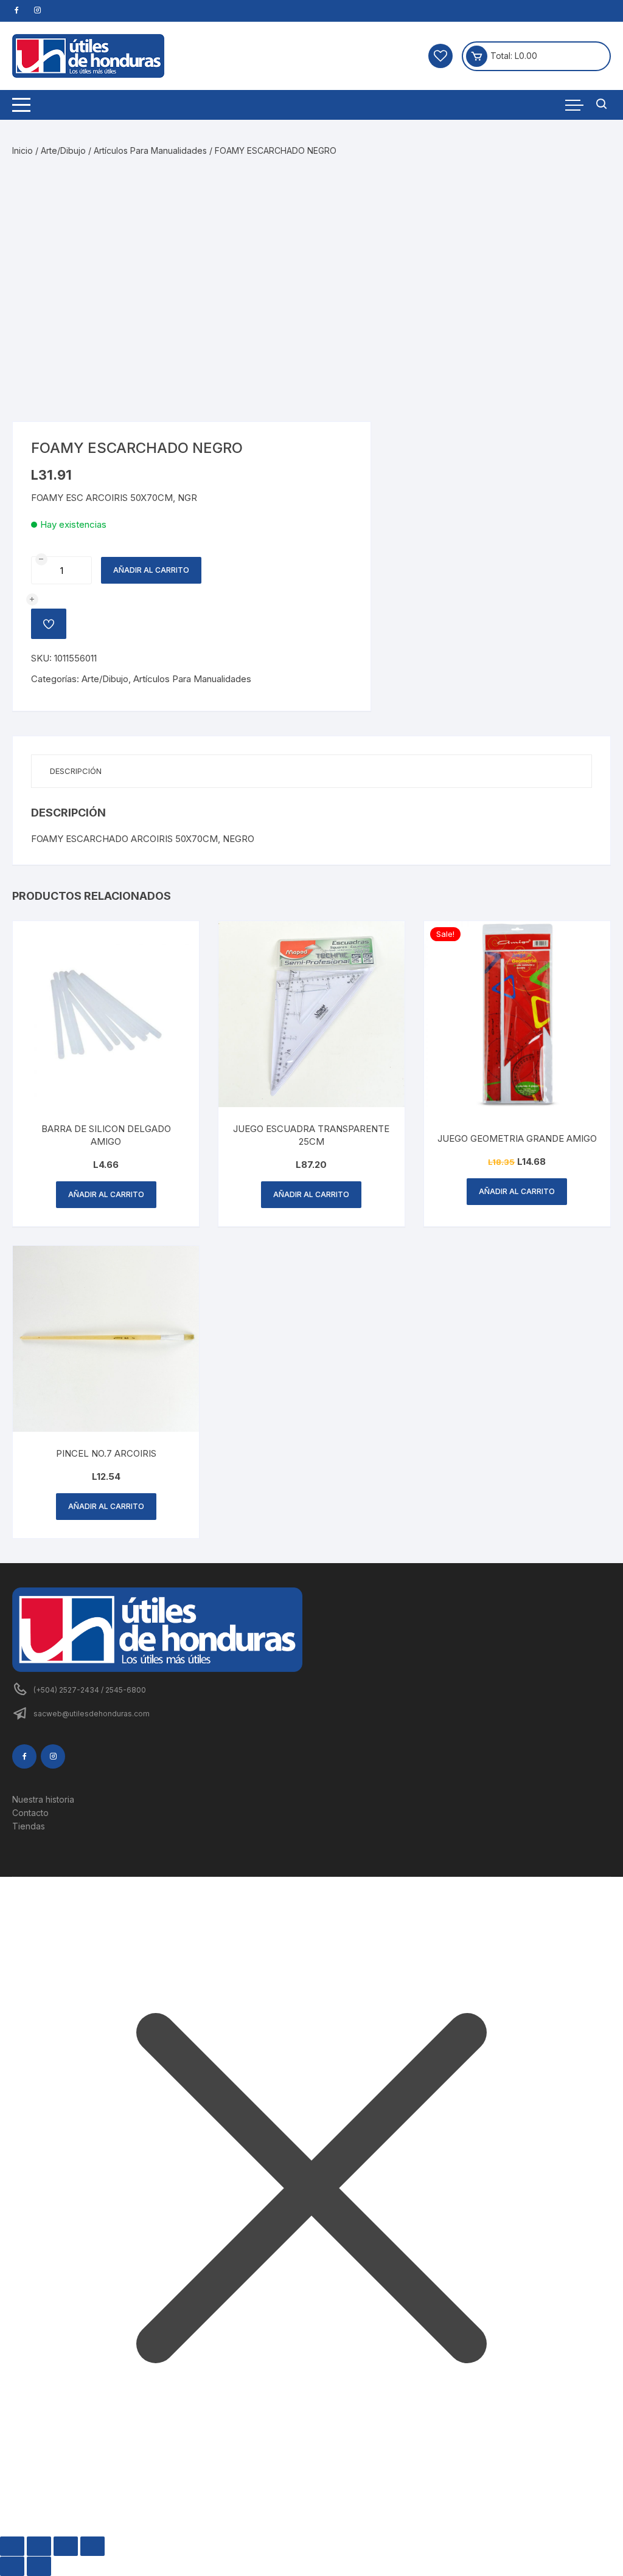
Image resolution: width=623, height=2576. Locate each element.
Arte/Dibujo (63, 150)
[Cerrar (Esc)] (92, 2546)
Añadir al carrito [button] (106, 1194)
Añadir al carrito (151, 570)
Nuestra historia (43, 1799)
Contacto (30, 1813)
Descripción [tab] (76, 771)
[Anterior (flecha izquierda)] (12, 2566)
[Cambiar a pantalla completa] (39, 2546)
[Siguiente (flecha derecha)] (39, 2566)
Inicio (23, 150)
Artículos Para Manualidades (150, 150)
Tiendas (29, 1826)
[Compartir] (66, 2546)
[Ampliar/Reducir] (12, 2546)
